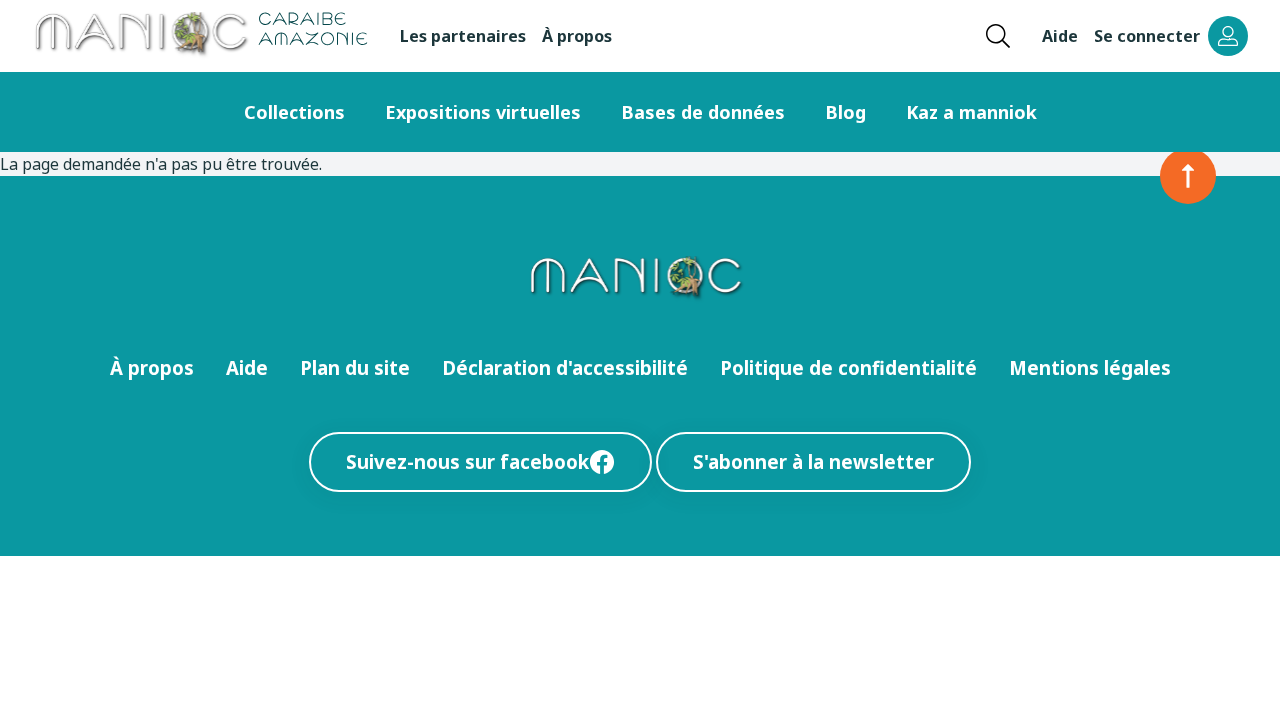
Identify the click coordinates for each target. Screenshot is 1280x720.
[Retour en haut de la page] (1188, 176)
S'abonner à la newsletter (813, 461)
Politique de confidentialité (848, 367)
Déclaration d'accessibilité (565, 367)
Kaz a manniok (971, 112)
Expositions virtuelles (483, 112)
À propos (577, 36)
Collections (294, 112)
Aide (1060, 36)
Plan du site (355, 367)
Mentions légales (1090, 367)
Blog (845, 112)
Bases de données (703, 112)
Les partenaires (463, 36)
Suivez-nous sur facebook (467, 461)
